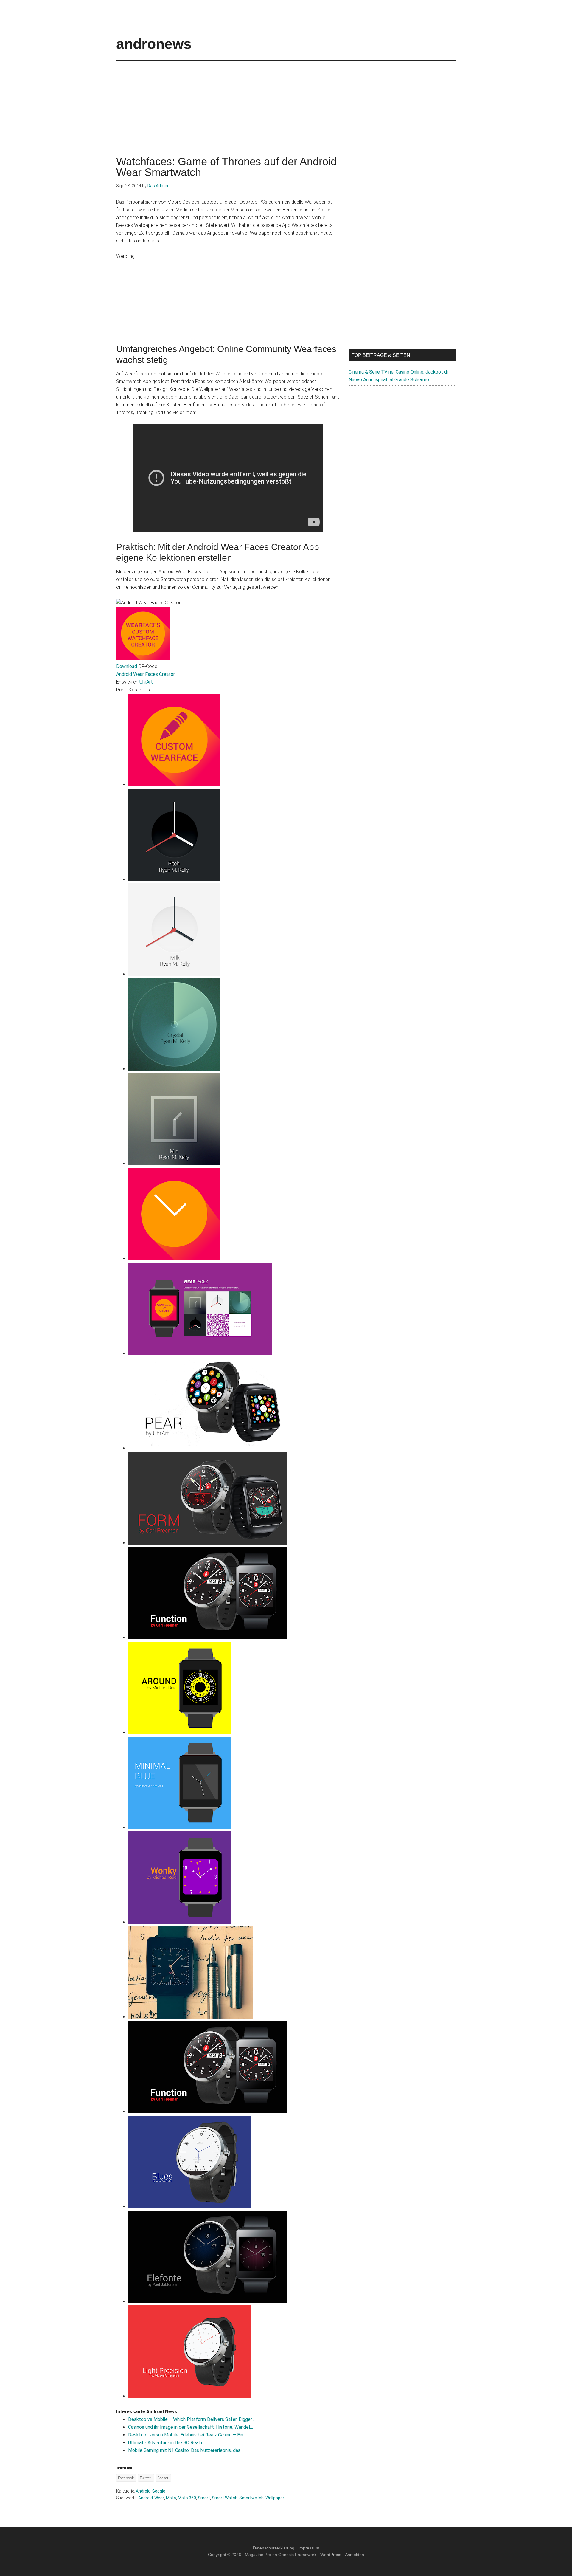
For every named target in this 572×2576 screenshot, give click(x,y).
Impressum (309, 2548)
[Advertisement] (286, 103)
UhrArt (146, 682)
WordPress (331, 2555)
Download (127, 666)
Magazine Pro (258, 2555)
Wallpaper (275, 2498)
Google (159, 2491)
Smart (204, 2498)
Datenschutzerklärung (274, 2548)
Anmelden (355, 2555)
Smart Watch (225, 2498)
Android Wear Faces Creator (146, 674)
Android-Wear (151, 2498)
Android (143, 2491)
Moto (171, 2498)
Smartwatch (251, 2498)
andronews (154, 44)
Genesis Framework (297, 2555)
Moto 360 (187, 2498)
